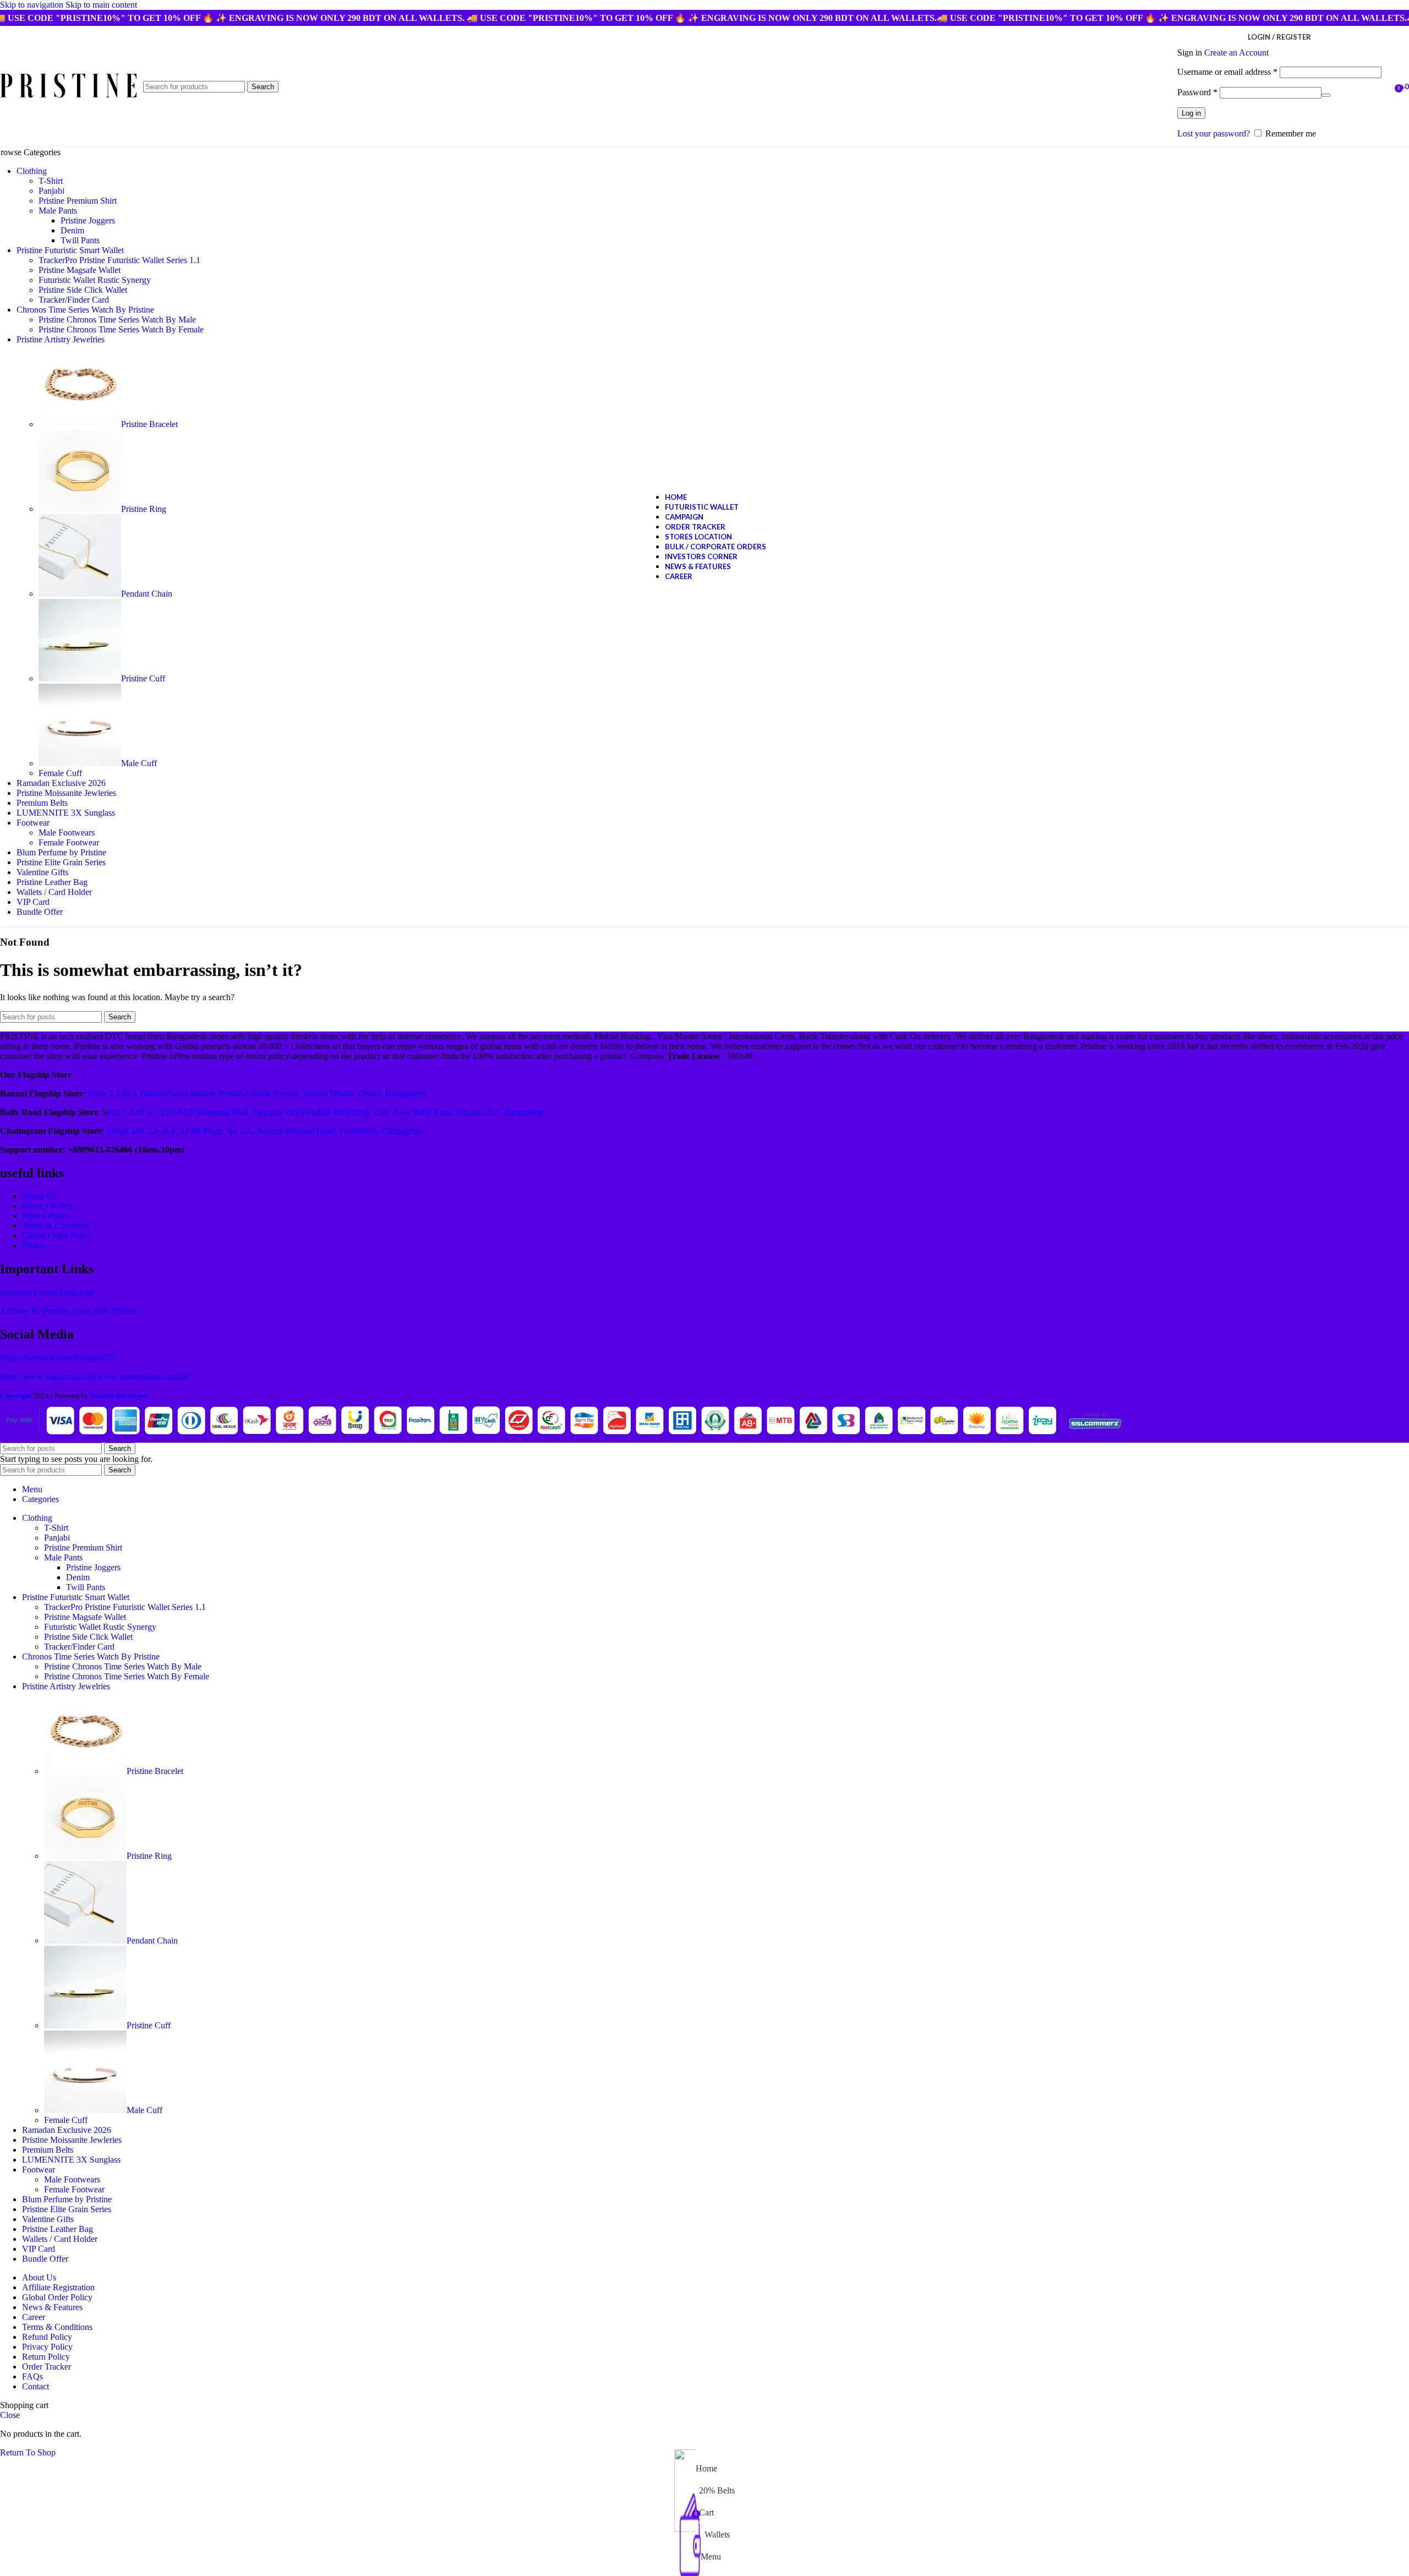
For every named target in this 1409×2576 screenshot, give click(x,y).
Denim (72, 230)
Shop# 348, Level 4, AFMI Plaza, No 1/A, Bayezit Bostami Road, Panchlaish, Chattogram (264, 1131)
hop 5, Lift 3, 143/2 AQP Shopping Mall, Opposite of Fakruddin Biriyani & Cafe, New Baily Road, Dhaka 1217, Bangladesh (326, 1112)
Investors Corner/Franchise (47, 1292)
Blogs (32, 1245)
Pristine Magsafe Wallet (80, 270)
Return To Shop (28, 2452)
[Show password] (1326, 95)
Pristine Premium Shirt (78, 201)
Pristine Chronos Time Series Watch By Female (121, 329)
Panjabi (51, 191)
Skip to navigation (33, 5)
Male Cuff (139, 763)
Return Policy (46, 1216)
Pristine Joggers (88, 220)
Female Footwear (69, 842)
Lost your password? (1214, 133)
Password (1197, 92)
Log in (1191, 113)
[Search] (1387, 87)
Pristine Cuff (143, 678)
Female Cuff (60, 773)
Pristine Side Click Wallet (83, 290)
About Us (39, 1196)
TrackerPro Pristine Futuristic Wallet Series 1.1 (119, 260)
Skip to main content (101, 5)
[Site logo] (69, 98)
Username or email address (1227, 72)
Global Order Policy (57, 1235)
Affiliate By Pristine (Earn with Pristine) (70, 1311)
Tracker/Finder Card (74, 300)
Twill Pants (80, 240)
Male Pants (58, 211)
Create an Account (1236, 53)
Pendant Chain (147, 594)
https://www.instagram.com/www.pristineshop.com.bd (94, 1376)
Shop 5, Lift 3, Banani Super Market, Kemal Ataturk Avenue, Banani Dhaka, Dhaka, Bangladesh (257, 1093)
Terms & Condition (56, 1226)
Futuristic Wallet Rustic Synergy (95, 280)
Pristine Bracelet (149, 424)
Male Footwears (67, 833)
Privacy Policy (47, 1206)
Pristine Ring (144, 509)
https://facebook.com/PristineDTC (59, 1358)
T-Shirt (51, 181)
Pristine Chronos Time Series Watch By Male (117, 320)
